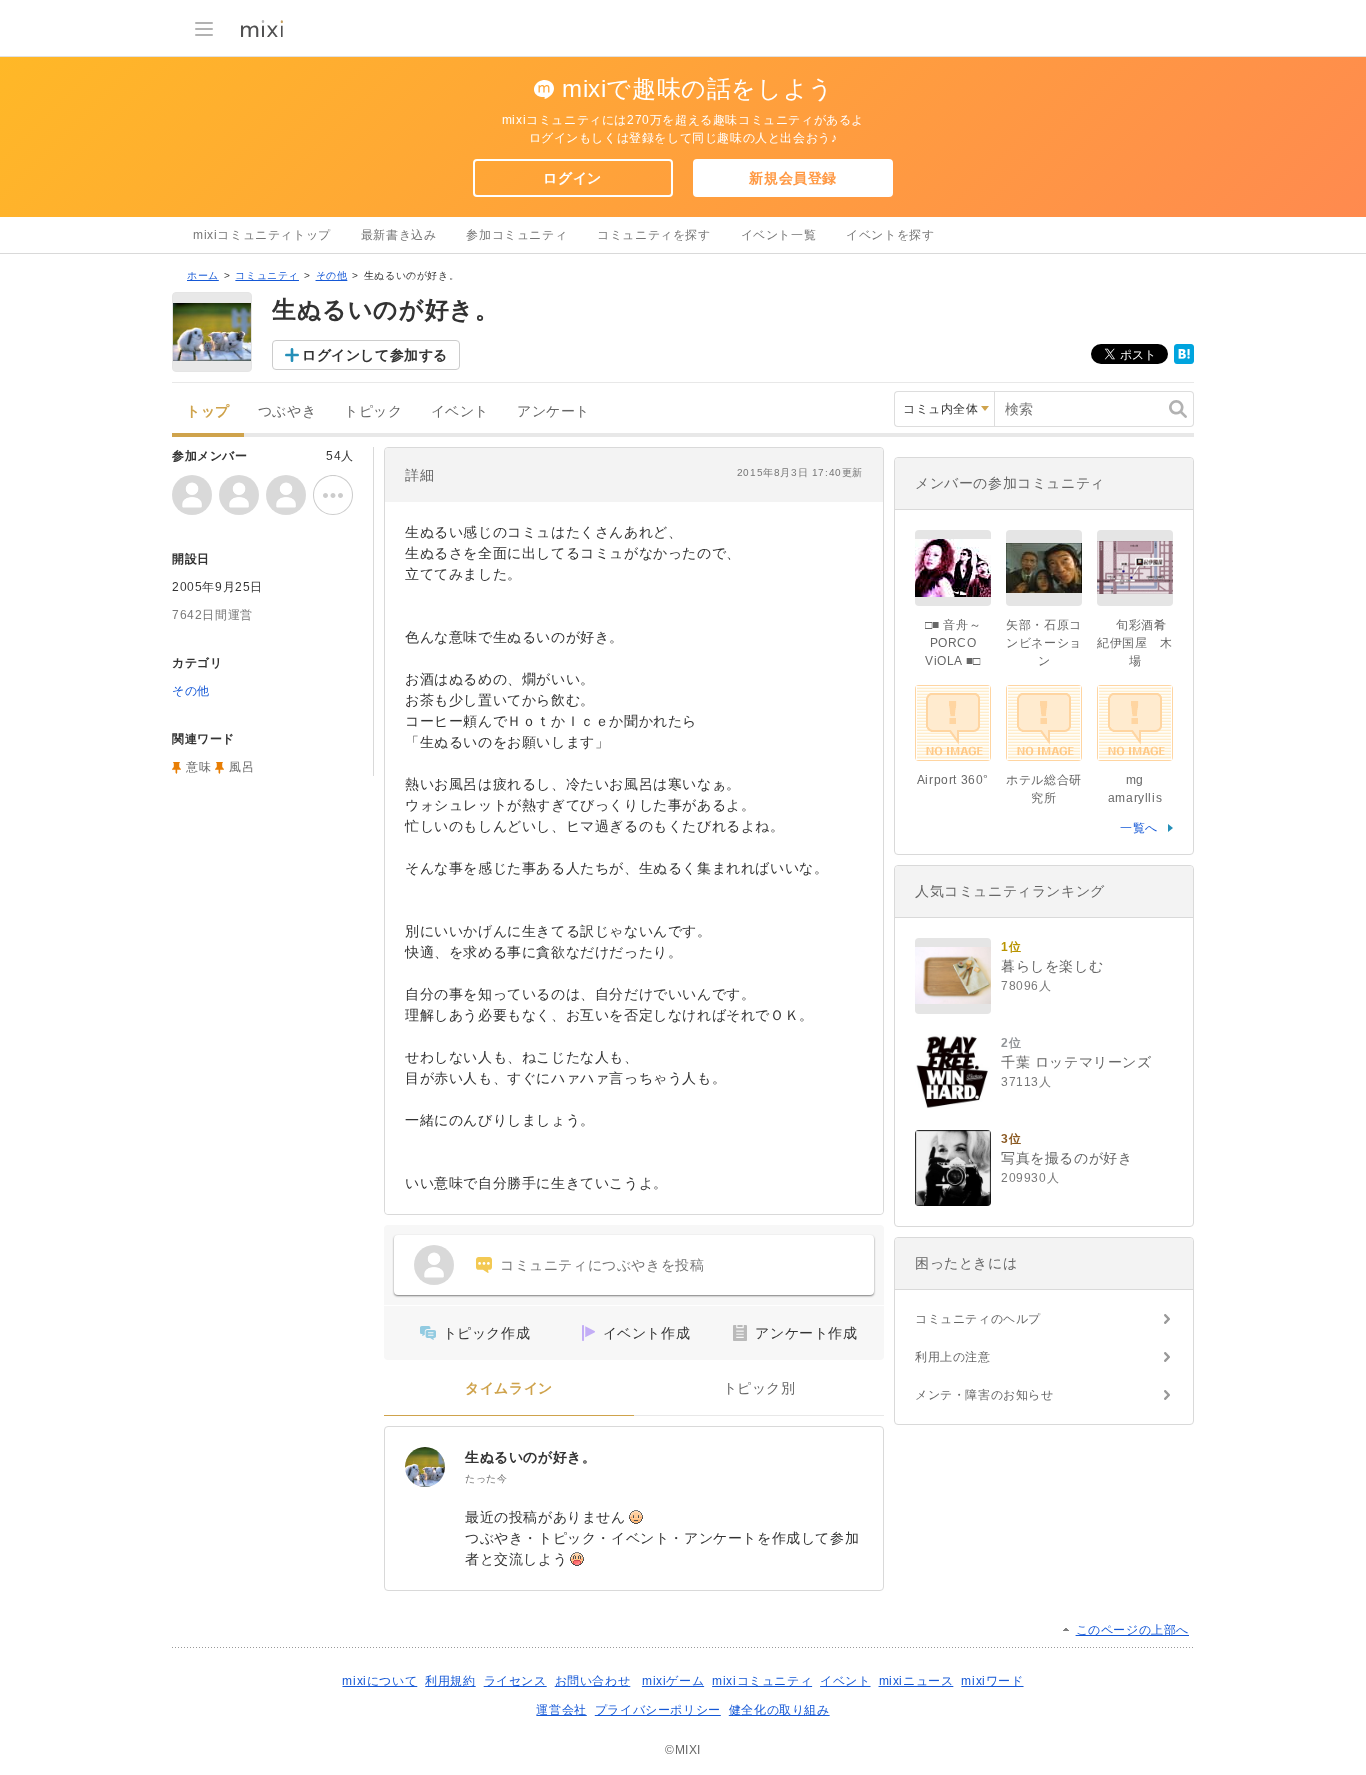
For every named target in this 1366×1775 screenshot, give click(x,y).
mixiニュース (916, 1681)
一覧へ (1139, 828)
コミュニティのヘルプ (978, 1319)
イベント (460, 411)
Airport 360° (953, 780)
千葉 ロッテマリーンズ (1076, 1062)
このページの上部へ (1132, 1630)
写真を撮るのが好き (1066, 1158)
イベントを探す (890, 235)
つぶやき (287, 411)
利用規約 (450, 1681)
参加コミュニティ (516, 235)
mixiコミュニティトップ (262, 235)
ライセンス (515, 1681)
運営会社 (561, 1710)
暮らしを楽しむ (1052, 966)
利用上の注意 (953, 1357)
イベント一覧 (779, 235)
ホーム (203, 275)
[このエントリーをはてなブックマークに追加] (1184, 360)
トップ (208, 411)
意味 (198, 767)
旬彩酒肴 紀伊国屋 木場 (1138, 643)
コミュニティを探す (653, 235)
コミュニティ (267, 275)
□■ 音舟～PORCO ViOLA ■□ (953, 643)
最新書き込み (399, 235)
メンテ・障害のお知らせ (984, 1395)
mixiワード (992, 1681)
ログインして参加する (375, 355)
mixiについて (379, 1681)
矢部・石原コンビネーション (1044, 643)
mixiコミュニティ (762, 1681)
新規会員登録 (793, 178)
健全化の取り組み (779, 1710)
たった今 (486, 1478)
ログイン (572, 178)
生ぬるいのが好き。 (530, 1457)
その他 (332, 275)
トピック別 (759, 1388)
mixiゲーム (673, 1681)
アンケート (553, 411)
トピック (373, 411)
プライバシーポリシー (658, 1710)
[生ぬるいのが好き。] (425, 1467)
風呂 (241, 767)
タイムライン (509, 1388)
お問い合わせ (593, 1681)
